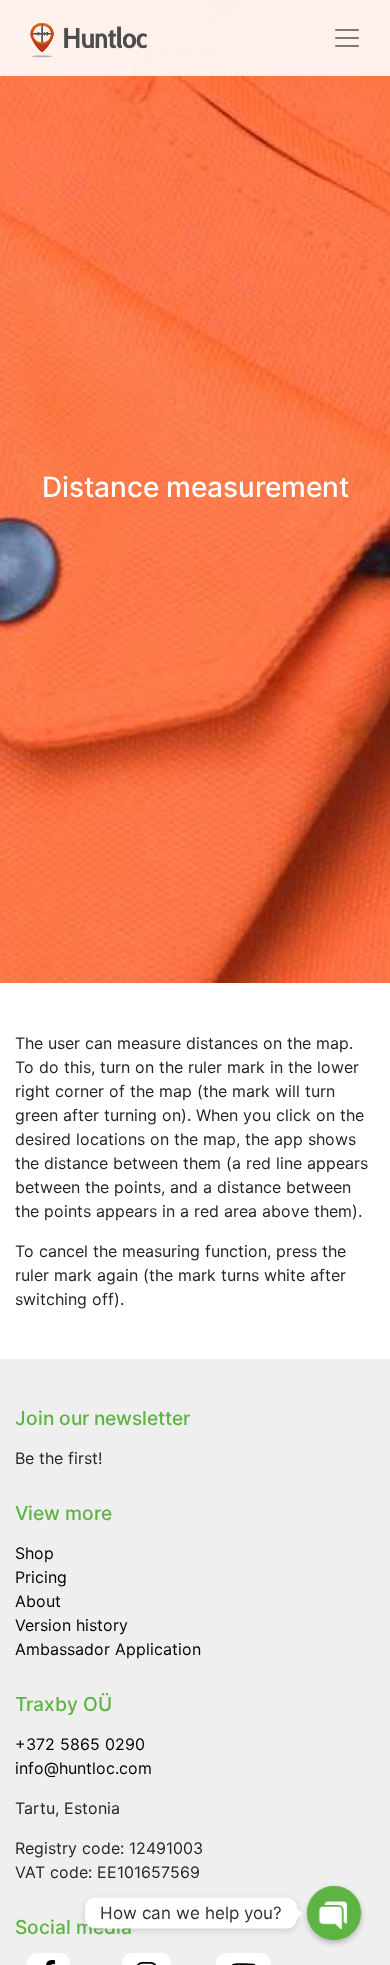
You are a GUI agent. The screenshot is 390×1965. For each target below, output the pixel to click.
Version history (71, 1625)
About (38, 1601)
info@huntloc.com (83, 1768)
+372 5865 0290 (80, 1744)
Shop (34, 1553)
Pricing (41, 1577)
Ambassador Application (108, 1649)
